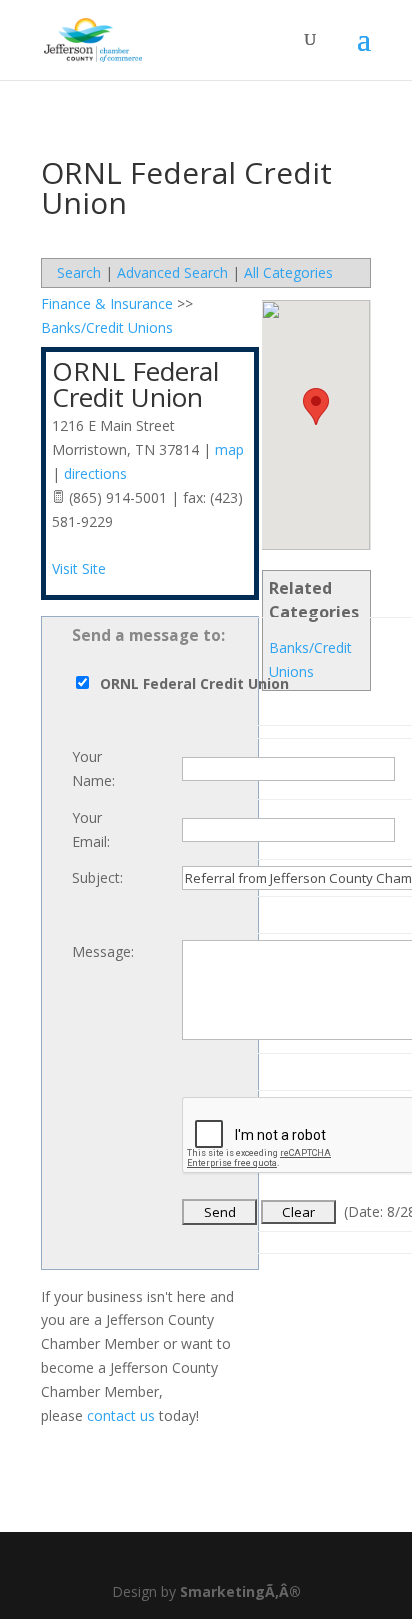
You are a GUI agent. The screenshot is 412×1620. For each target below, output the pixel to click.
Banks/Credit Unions (107, 327)
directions (95, 473)
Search (79, 272)
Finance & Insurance (107, 303)
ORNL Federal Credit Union (135, 384)
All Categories (288, 272)
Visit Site (79, 568)
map (229, 449)
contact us (121, 1415)
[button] (316, 406)
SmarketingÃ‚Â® (240, 1591)
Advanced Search (172, 272)
